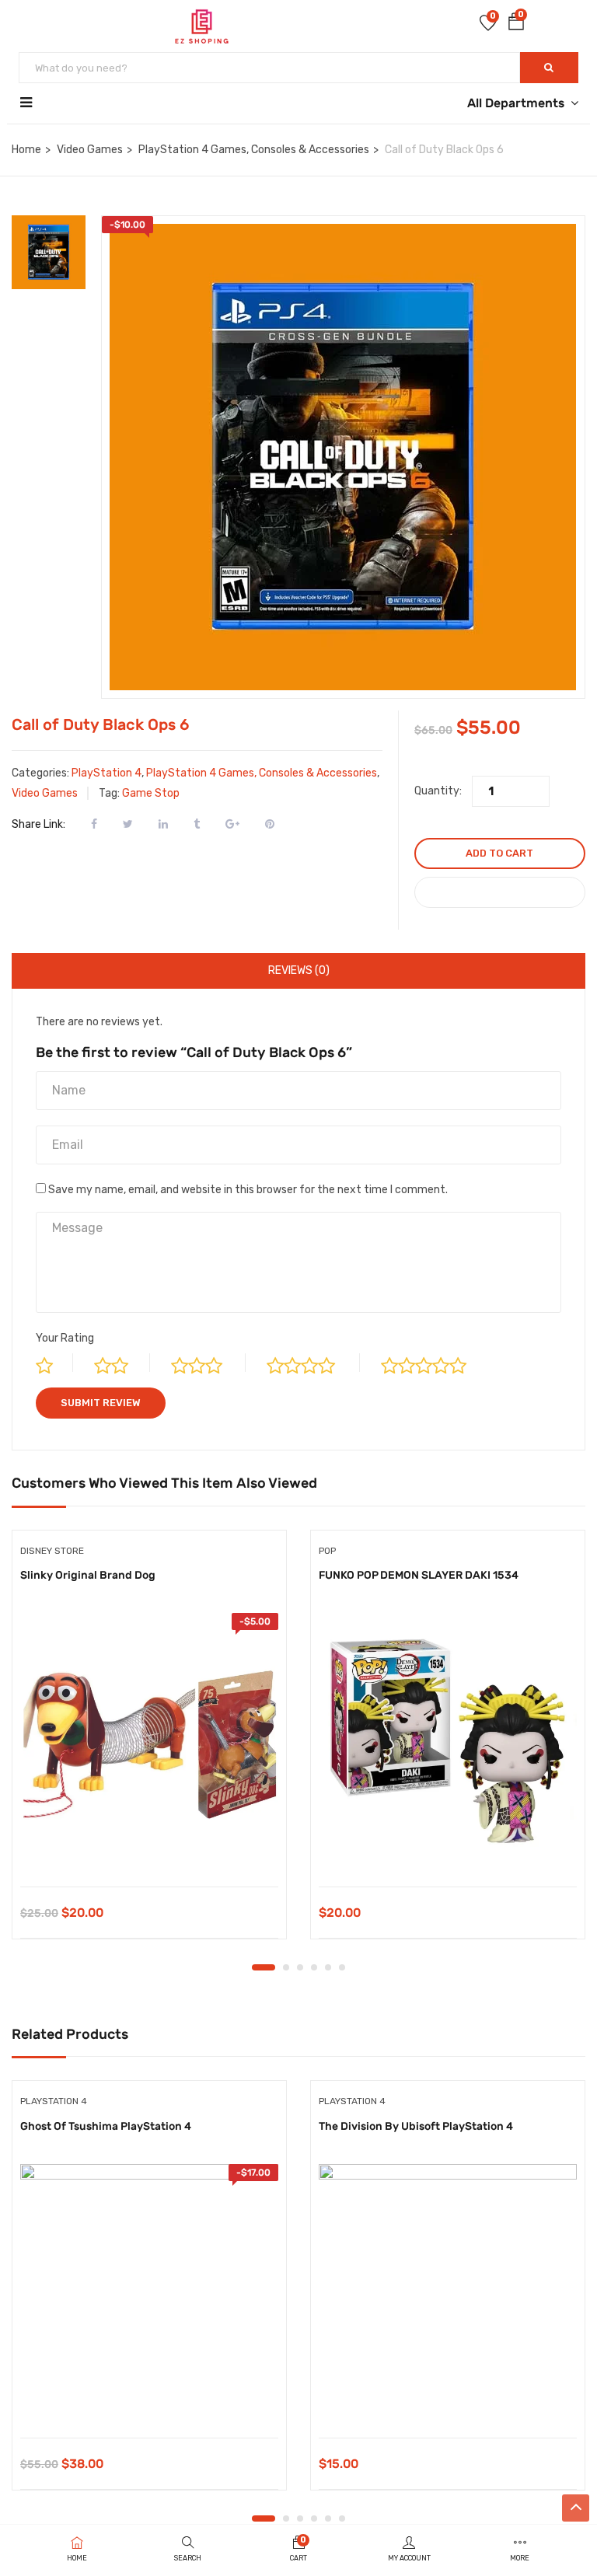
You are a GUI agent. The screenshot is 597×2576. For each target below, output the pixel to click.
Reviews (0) (299, 970)
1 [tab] (264, 1967)
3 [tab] (300, 1967)
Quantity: (438, 791)
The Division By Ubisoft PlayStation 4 (416, 2126)
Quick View (150, 1847)
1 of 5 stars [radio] (54, 1363)
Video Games (90, 150)
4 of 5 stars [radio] (313, 1363)
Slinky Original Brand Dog (88, 1575)
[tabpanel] (149, 1747)
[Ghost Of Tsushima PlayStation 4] (149, 2293)
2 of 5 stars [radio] (122, 1363)
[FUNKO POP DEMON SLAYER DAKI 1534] (448, 1742)
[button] (516, 24)
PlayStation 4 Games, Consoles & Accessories (254, 150)
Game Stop (151, 793)
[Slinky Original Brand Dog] (149, 1742)
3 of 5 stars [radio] (208, 1363)
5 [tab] (328, 1967)
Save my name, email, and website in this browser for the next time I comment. (248, 1190)
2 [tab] (286, 1967)
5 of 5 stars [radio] (437, 1363)
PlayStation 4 (106, 773)
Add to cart (499, 853)
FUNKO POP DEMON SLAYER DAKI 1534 (419, 1575)
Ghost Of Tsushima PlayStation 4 (106, 2126)
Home (26, 150)
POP (327, 1551)
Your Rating (65, 1338)
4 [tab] (314, 1967)
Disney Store (52, 1551)
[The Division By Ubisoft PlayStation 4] (448, 2293)
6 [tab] (342, 1967)
